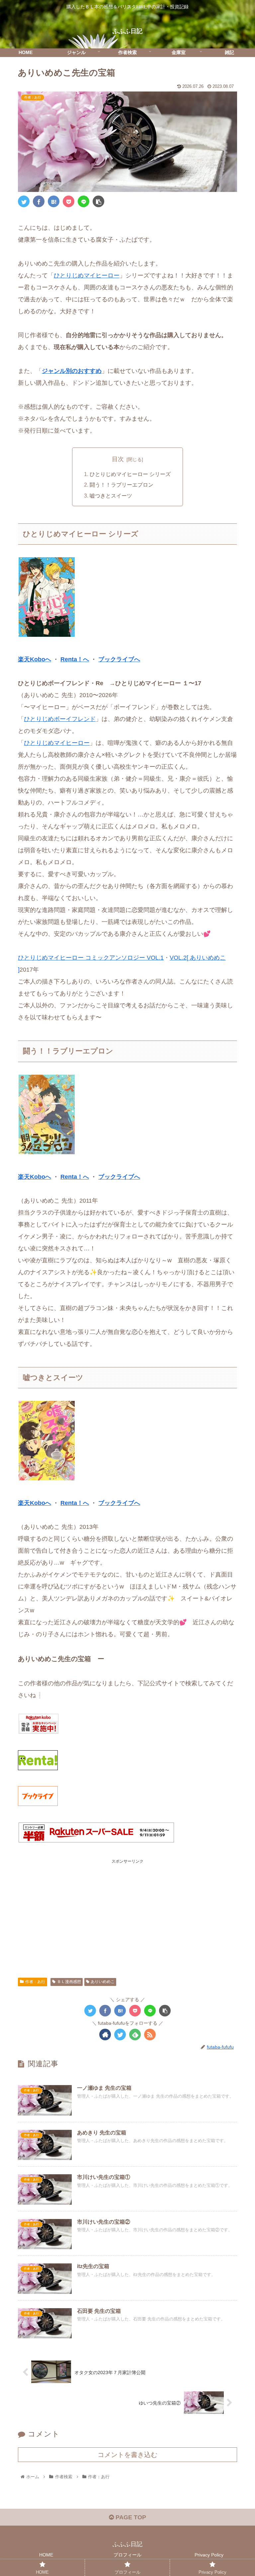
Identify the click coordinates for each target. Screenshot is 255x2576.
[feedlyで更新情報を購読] (135, 2035)
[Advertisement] (127, 1911)
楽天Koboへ (35, 659)
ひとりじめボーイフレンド (60, 719)
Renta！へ (75, 659)
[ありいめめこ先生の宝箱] (54, 201)
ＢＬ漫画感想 (69, 1982)
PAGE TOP (130, 2517)
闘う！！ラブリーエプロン (122, 485)
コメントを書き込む (127, 2455)
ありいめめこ (103, 1982)
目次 (118, 459)
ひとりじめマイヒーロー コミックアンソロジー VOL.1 (91, 958)
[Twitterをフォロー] (120, 2035)
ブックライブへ (119, 659)
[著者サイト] (105, 2035)
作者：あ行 (35, 1982)
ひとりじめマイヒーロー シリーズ (130, 474)
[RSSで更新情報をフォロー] (150, 2035)
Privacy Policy (209, 2555)
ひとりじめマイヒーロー (87, 275)
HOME (46, 2555)
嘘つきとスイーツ (111, 496)
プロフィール (127, 2555)
